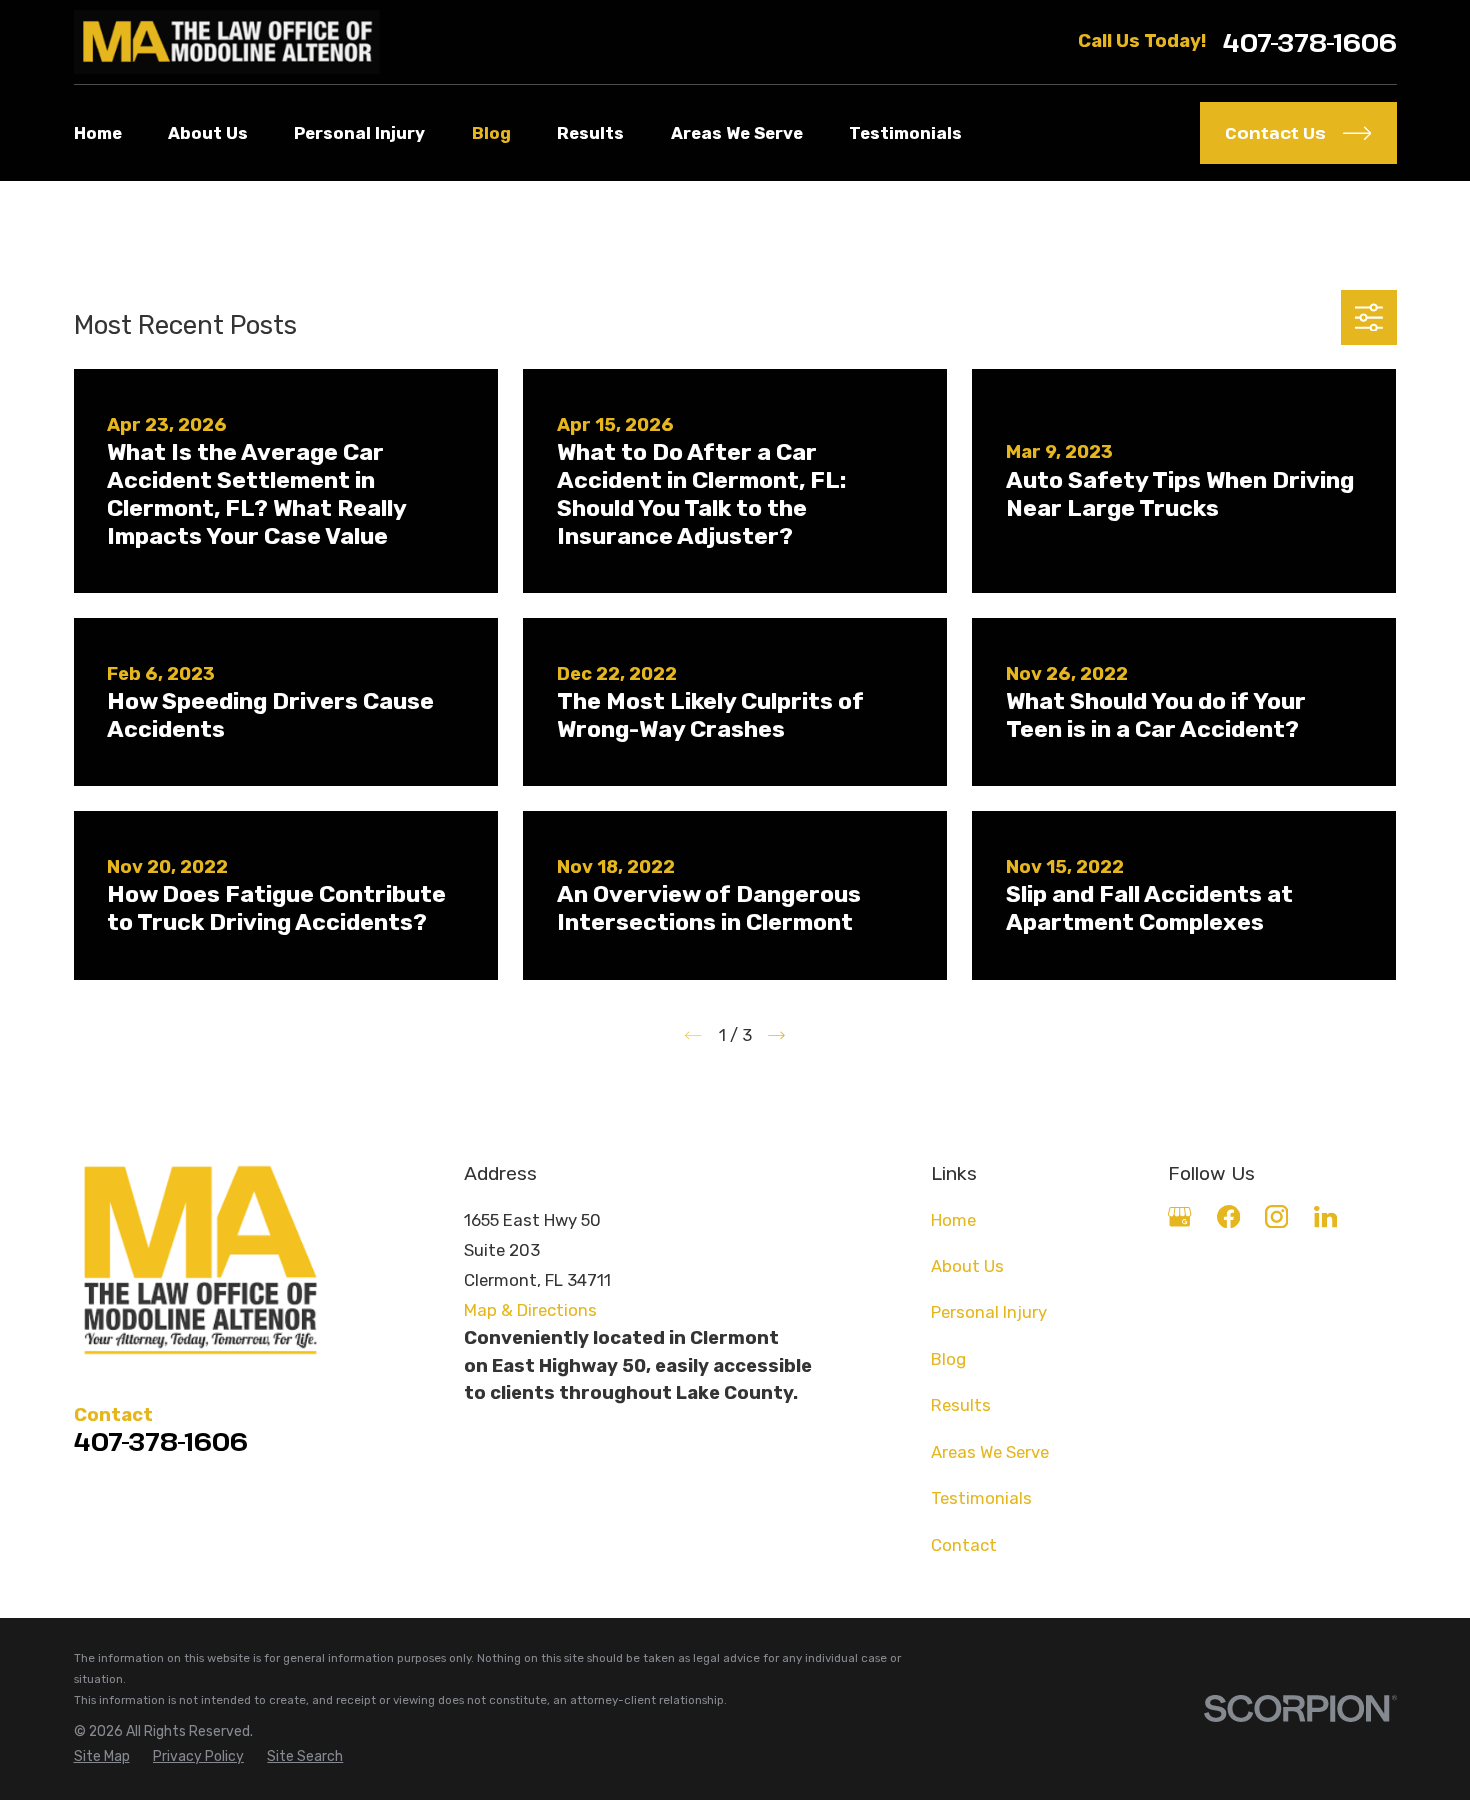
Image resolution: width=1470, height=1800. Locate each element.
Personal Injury (989, 1312)
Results (961, 1405)
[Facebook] (1228, 1216)
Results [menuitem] (590, 133)
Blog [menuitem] (491, 133)
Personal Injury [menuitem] (359, 133)
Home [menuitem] (98, 133)
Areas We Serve (990, 1452)
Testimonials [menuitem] (905, 133)
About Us (967, 1266)
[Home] (227, 42)
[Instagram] (1276, 1216)
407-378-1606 (1310, 42)
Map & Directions (530, 1310)
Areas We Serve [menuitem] (737, 133)
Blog (948, 1359)
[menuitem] (102, 1756)
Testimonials (981, 1498)
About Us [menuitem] (208, 133)
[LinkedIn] (1325, 1216)
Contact (964, 1545)
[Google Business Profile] (1179, 1216)
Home (953, 1220)
